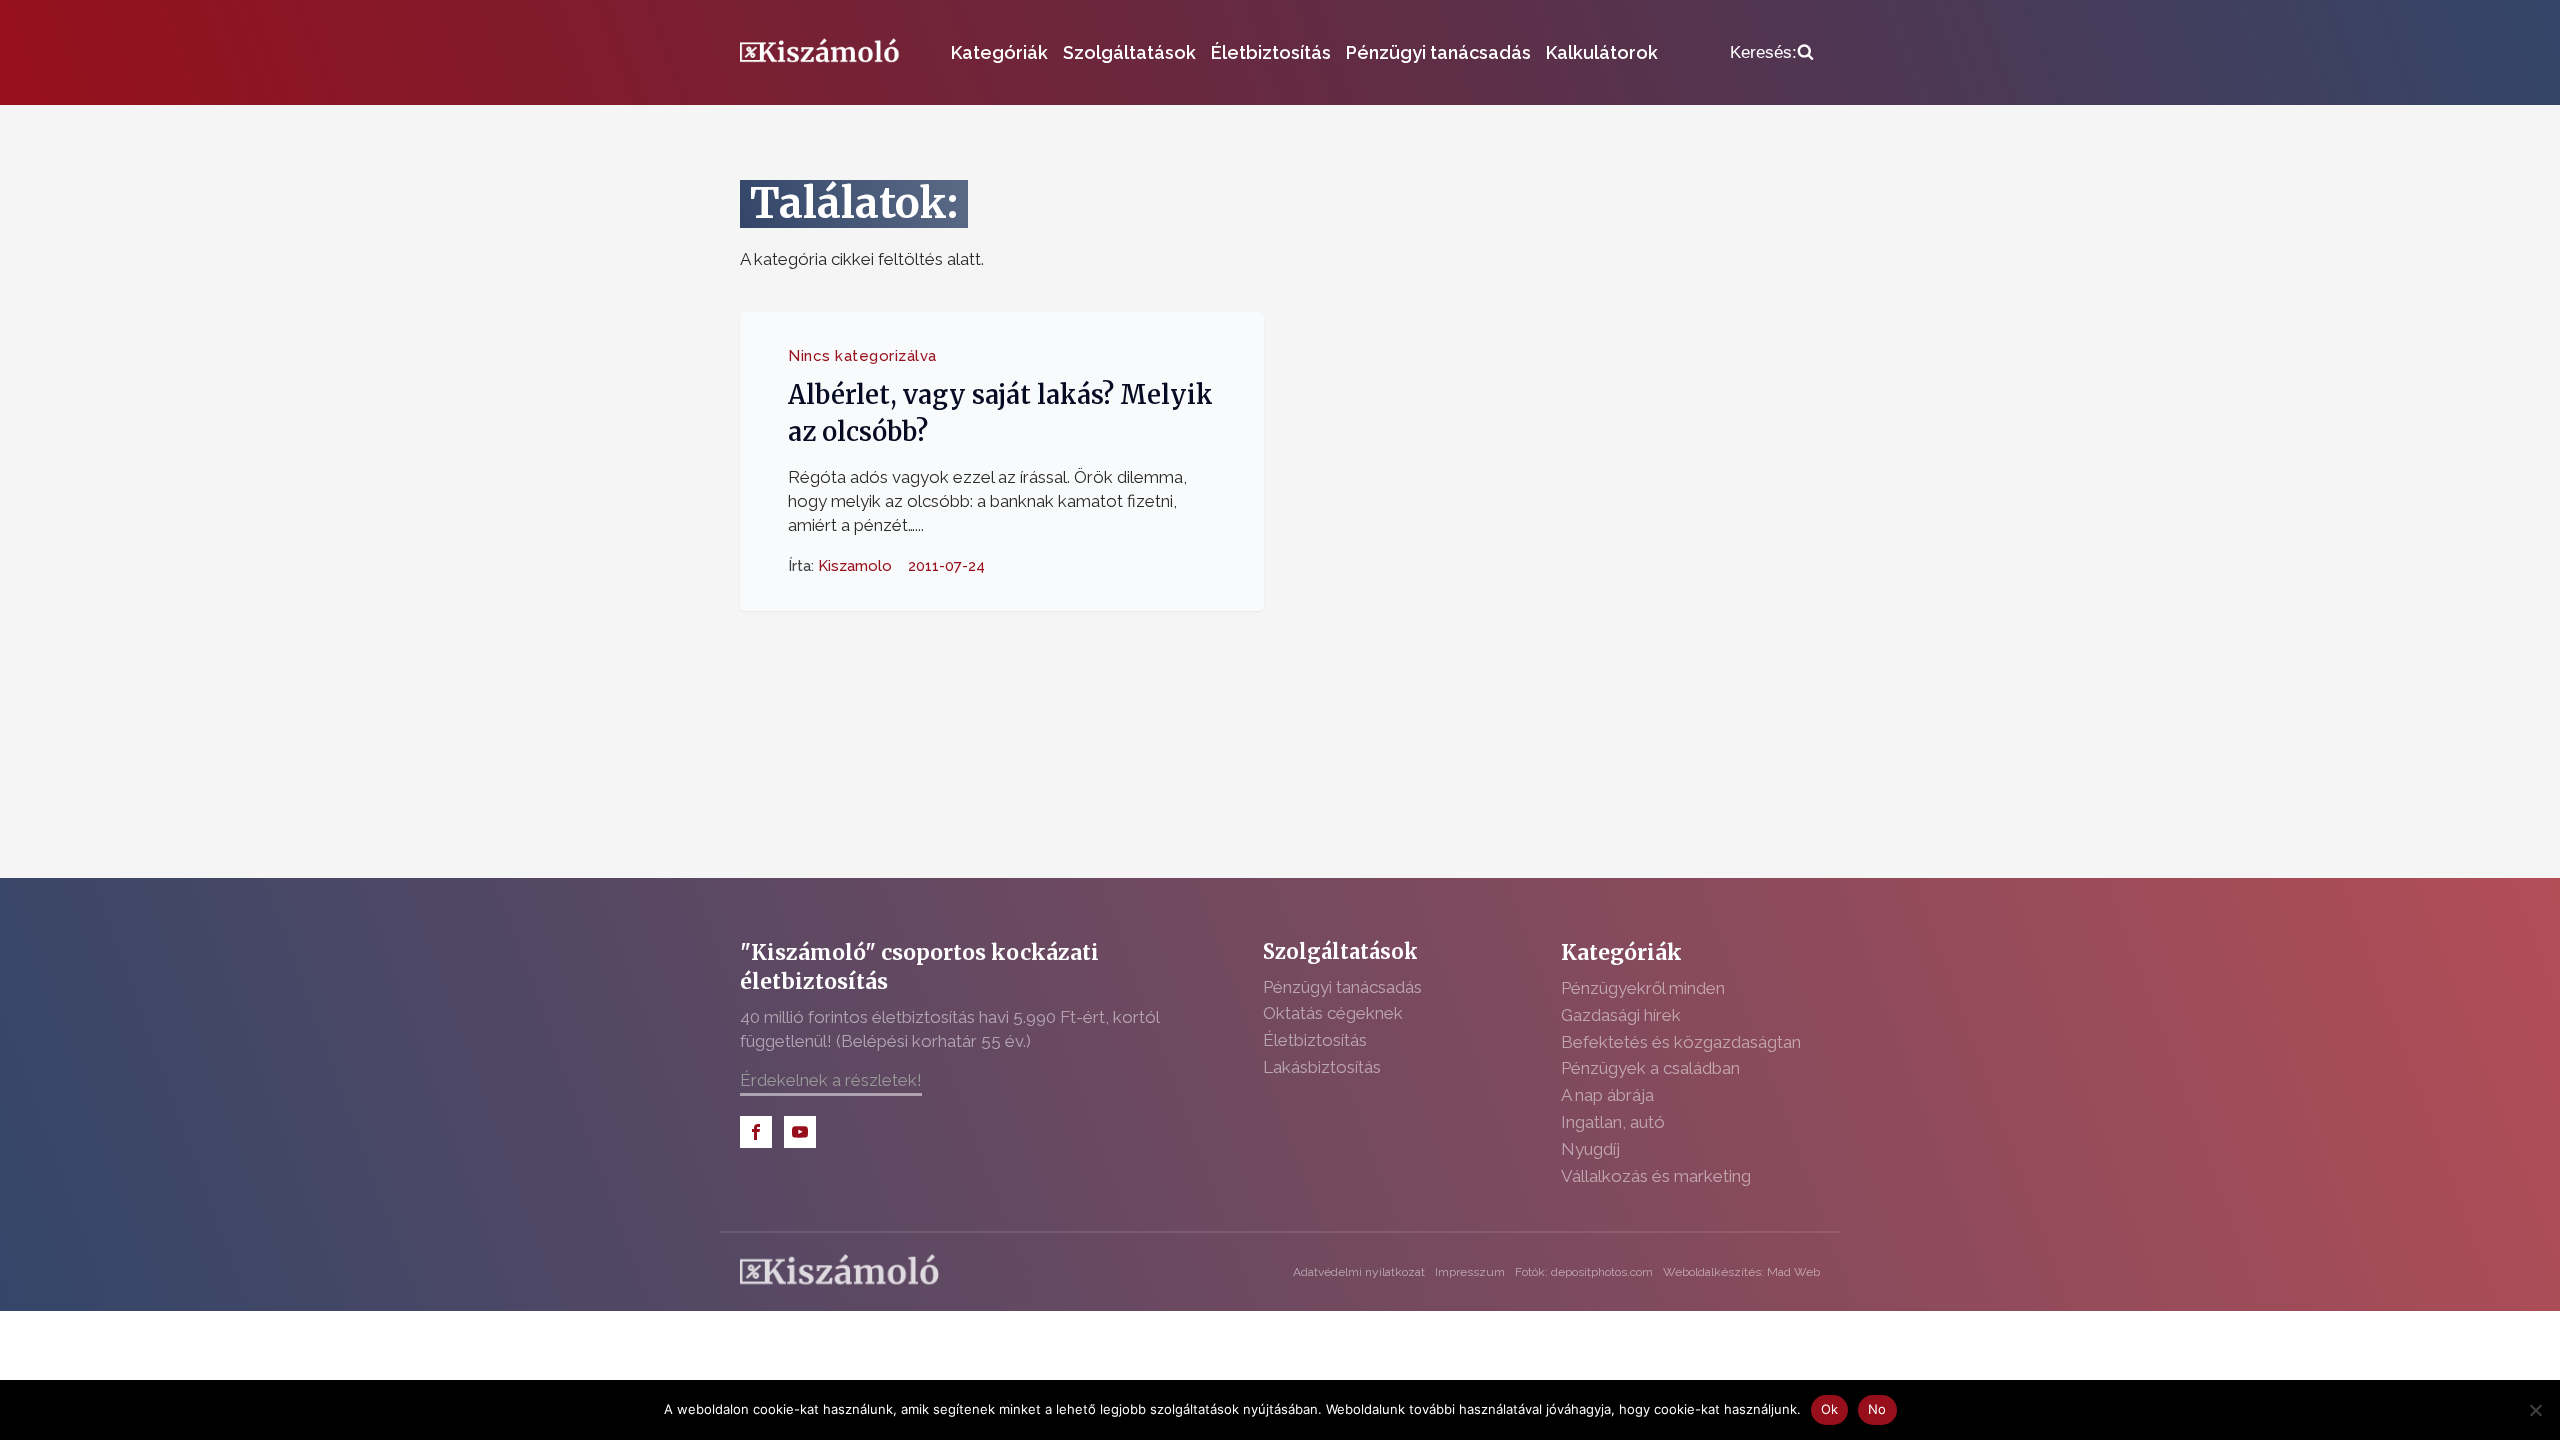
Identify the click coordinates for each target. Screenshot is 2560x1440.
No (1877, 1409)
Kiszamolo (855, 565)
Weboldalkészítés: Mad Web (1741, 1272)
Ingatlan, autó (1613, 1122)
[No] (2535, 1410)
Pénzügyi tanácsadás (1438, 52)
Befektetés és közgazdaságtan (1681, 1042)
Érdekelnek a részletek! (831, 1080)
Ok (1830, 1409)
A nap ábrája (1607, 1095)
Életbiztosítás (1271, 52)
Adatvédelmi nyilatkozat (1359, 1272)
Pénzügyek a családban (1650, 1068)
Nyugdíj (1590, 1149)
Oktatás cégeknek (1333, 1013)
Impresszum (1470, 1272)
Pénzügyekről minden (1643, 988)
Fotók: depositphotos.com (1584, 1272)
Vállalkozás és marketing (1656, 1176)
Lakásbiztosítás (1322, 1067)
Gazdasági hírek (1621, 1015)
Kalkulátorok (1602, 52)
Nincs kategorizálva (862, 356)
